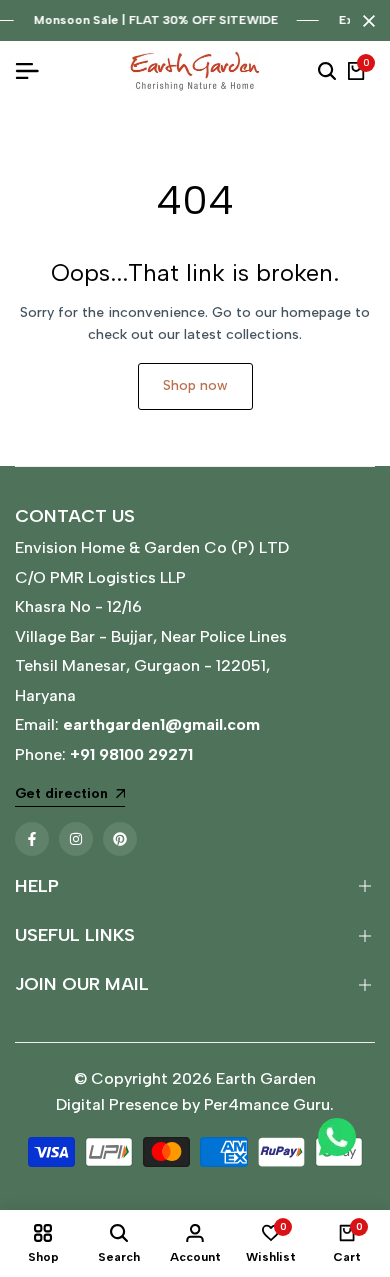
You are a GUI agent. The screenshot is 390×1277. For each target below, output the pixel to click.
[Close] (365, 21)
